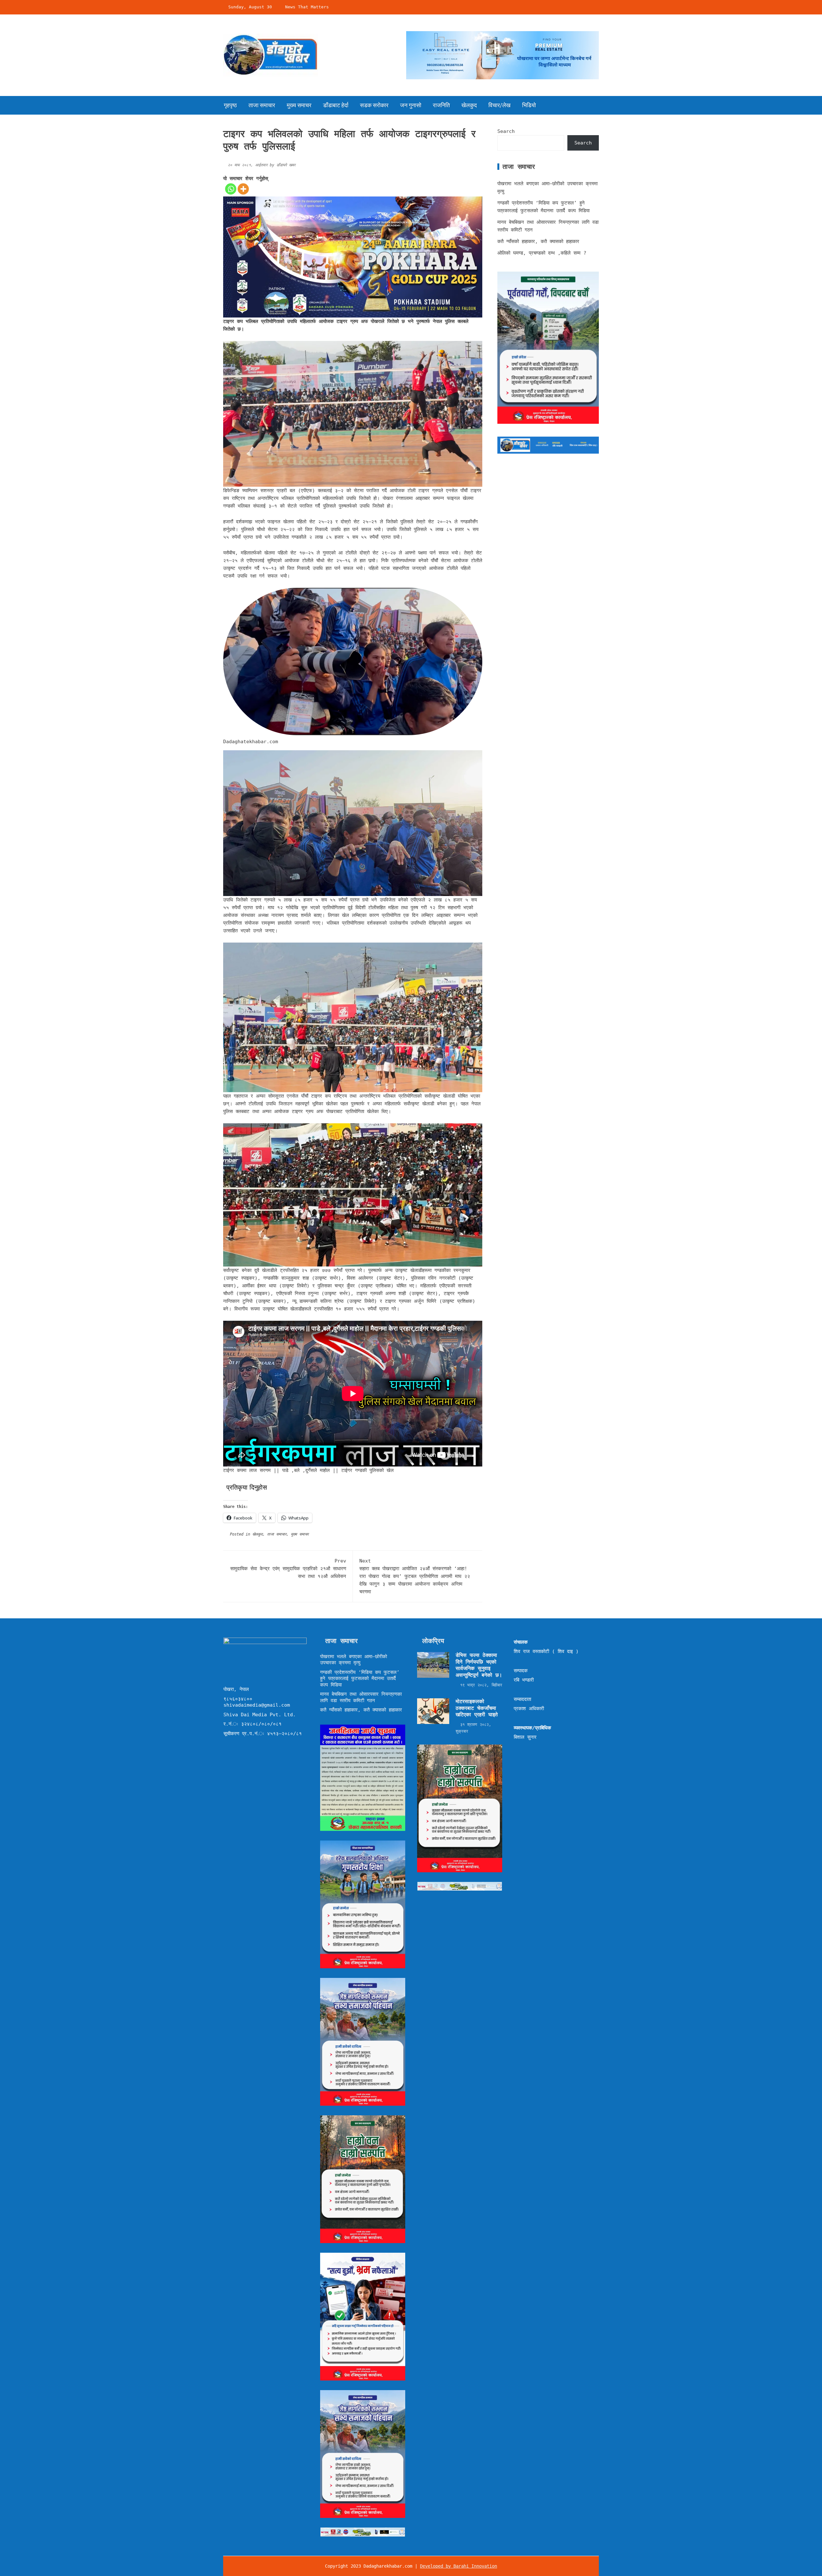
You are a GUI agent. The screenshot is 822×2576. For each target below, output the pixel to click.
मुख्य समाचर (299, 105)
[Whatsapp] (231, 189)
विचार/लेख (499, 105)
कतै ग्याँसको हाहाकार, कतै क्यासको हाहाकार (538, 241)
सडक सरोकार (374, 105)
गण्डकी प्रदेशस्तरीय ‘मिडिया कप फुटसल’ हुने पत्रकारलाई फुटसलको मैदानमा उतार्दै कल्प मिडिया (360, 1679)
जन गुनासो (411, 105)
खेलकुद (469, 105)
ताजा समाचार (262, 105)
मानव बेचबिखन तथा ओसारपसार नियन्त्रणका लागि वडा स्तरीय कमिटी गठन (361, 1697)
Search (506, 131)
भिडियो (529, 105)
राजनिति (441, 105)
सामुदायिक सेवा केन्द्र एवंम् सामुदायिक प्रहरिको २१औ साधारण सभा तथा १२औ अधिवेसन (288, 1569)
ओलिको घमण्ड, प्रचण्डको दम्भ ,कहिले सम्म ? (542, 253)
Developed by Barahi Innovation (459, 2566)
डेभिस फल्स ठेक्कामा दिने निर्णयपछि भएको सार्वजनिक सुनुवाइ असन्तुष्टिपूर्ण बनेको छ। (479, 1665)
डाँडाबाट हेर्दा (336, 105)
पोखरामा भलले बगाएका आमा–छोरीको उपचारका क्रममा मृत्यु (354, 1660)
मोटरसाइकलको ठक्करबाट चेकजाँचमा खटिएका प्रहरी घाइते (477, 1708)
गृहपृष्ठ (230, 105)
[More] (243, 189)
